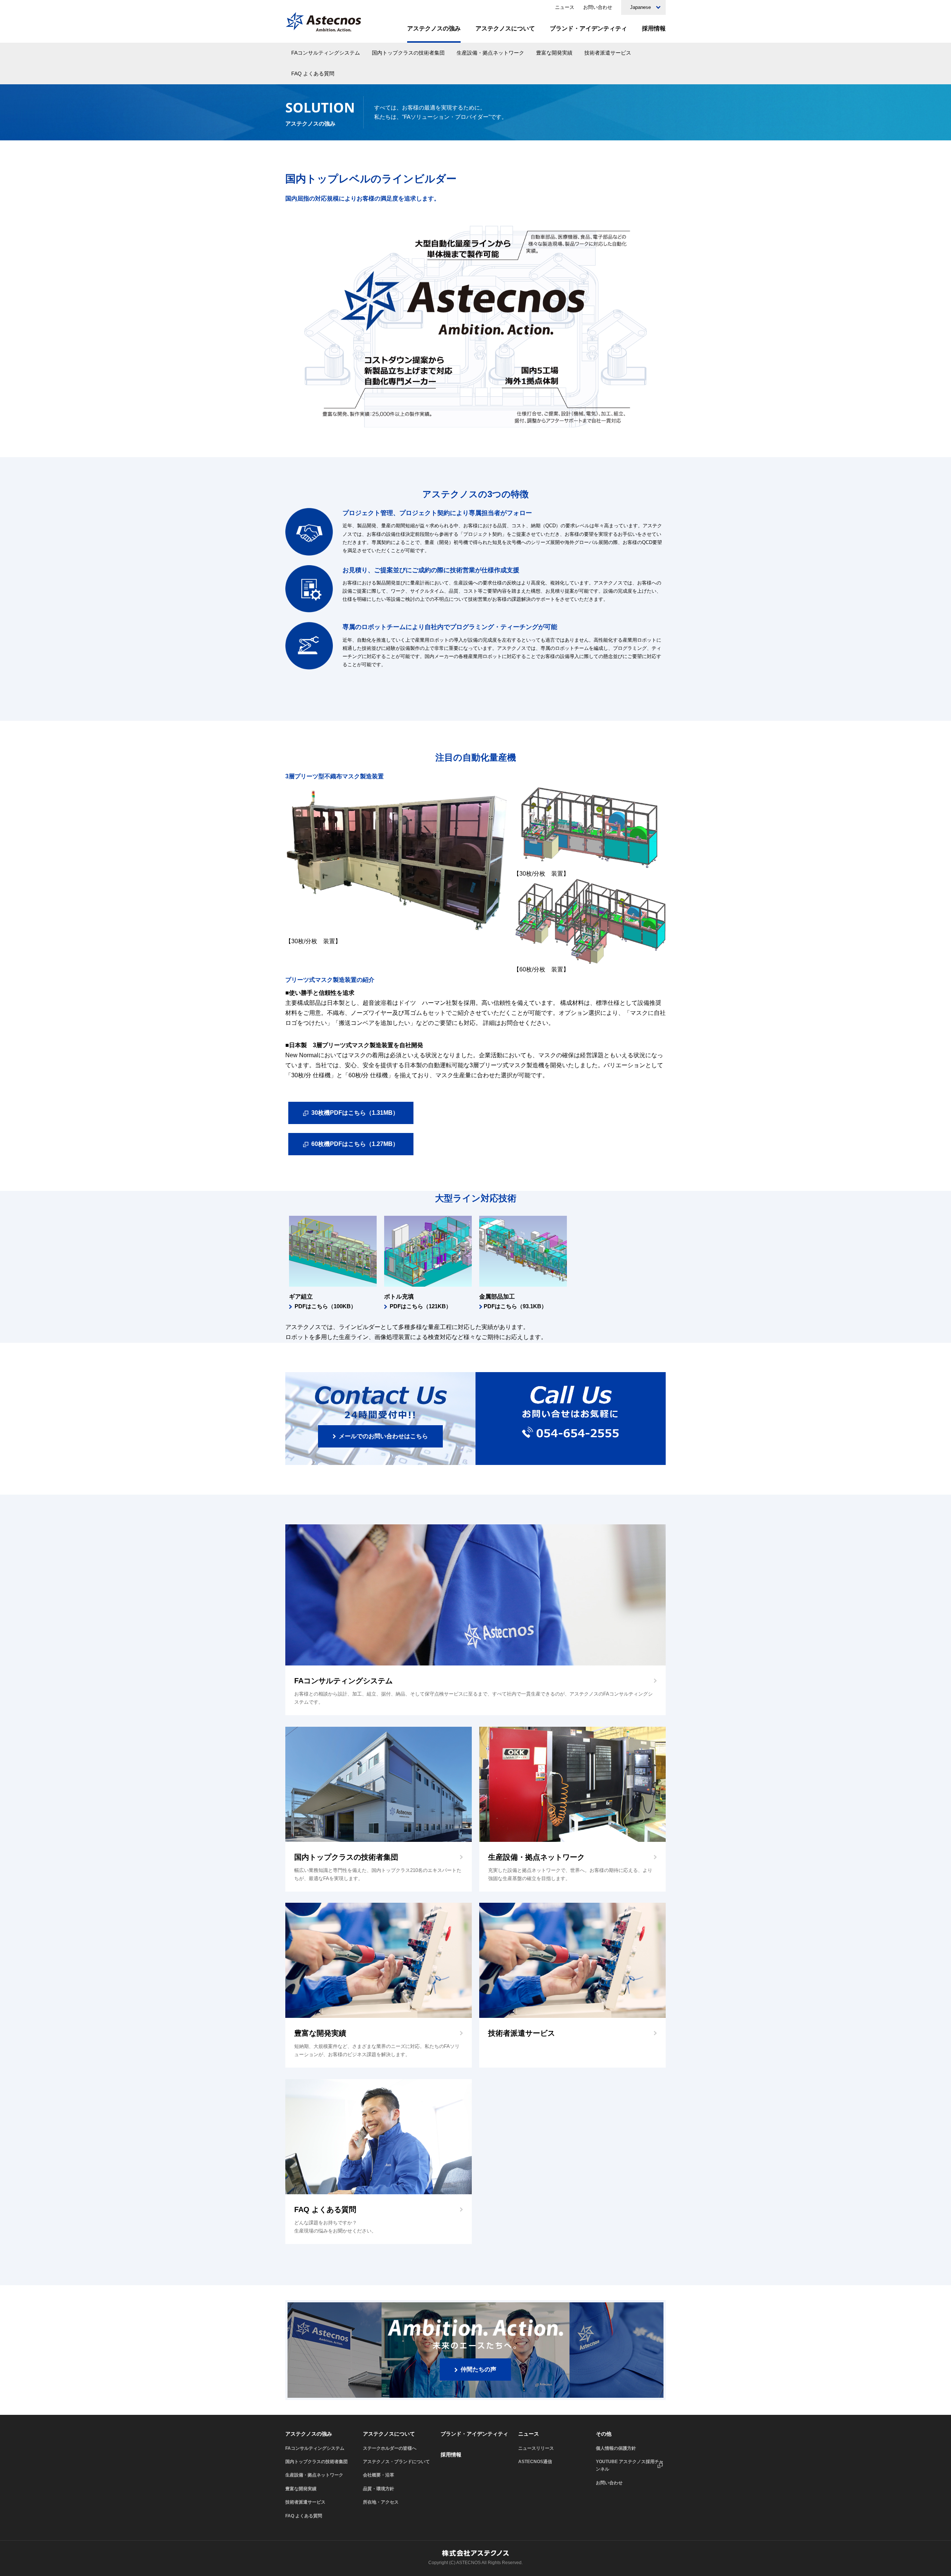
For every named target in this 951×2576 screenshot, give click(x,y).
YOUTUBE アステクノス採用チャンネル (630, 2465)
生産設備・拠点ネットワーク (490, 53)
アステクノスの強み (434, 29)
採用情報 (654, 29)
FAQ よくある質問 (313, 74)
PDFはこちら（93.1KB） (515, 1306)
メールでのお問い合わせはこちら (383, 1436)
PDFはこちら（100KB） (325, 1306)
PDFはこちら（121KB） (421, 1306)
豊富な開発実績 (554, 53)
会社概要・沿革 (379, 2475)
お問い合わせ (598, 7)
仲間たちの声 (478, 2369)
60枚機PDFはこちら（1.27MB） (355, 1144)
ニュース (565, 7)
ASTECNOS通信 (535, 2462)
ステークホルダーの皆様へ (390, 2448)
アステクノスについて (505, 29)
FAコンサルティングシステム (326, 53)
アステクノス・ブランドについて (396, 2462)
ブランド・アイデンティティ (588, 29)
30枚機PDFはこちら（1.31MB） (355, 1113)
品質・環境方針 (379, 2489)
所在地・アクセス (381, 2502)
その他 (604, 2434)
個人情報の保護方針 (616, 2448)
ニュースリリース (536, 2448)
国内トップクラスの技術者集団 (408, 53)
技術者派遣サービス (608, 53)
